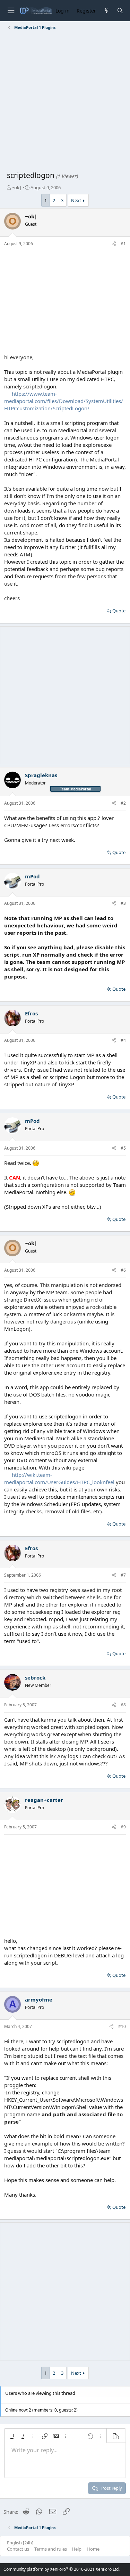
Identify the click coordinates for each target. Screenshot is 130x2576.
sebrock (35, 1677)
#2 (123, 803)
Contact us (18, 2549)
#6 (123, 1270)
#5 (123, 1148)
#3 (123, 903)
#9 (123, 1827)
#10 (122, 2026)
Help (77, 2549)
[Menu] (11, 11)
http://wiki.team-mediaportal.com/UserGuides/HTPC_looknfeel (59, 1478)
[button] (12, 2436)
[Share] (114, 244)
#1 (123, 244)
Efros (31, 1013)
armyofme (39, 1999)
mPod (32, 876)
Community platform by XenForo (62, 2569)
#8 (123, 1705)
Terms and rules (51, 2549)
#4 (123, 1040)
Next (76, 200)
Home (93, 2549)
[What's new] (106, 11)
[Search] (120, 11)
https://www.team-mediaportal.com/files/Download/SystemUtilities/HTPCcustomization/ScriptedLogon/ (64, 401)
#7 (123, 1575)
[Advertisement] (65, 102)
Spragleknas (41, 775)
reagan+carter (44, 1800)
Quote (119, 611)
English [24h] (20, 2543)
